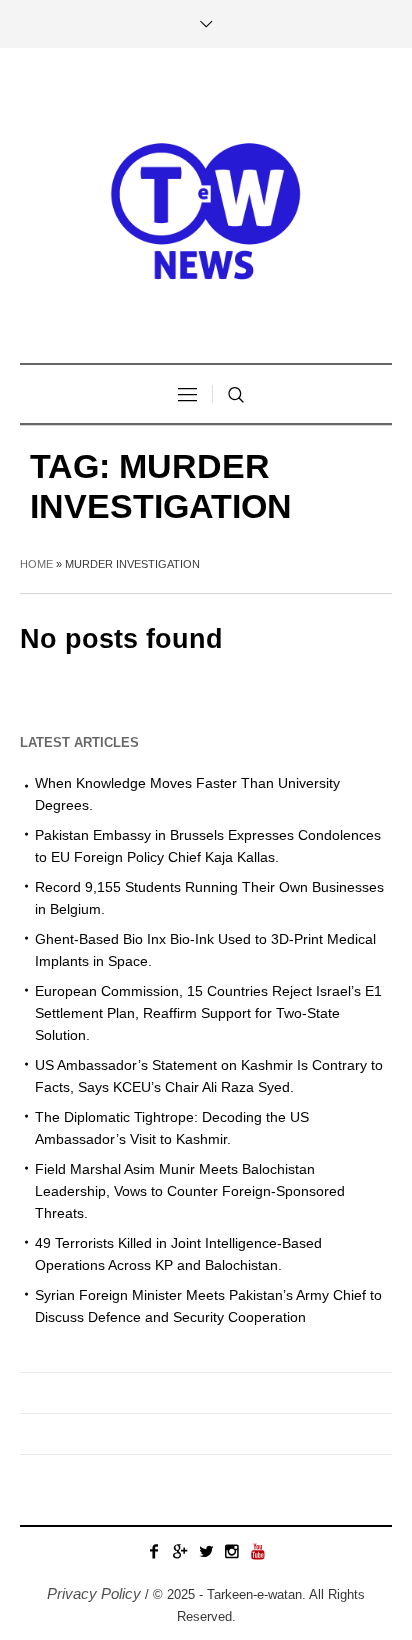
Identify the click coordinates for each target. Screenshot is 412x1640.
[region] (206, 1459)
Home (36, 564)
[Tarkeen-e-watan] (206, 208)
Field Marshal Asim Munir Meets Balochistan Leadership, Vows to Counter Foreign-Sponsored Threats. (190, 1191)
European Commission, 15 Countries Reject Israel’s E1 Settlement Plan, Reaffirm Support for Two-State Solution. (208, 1013)
